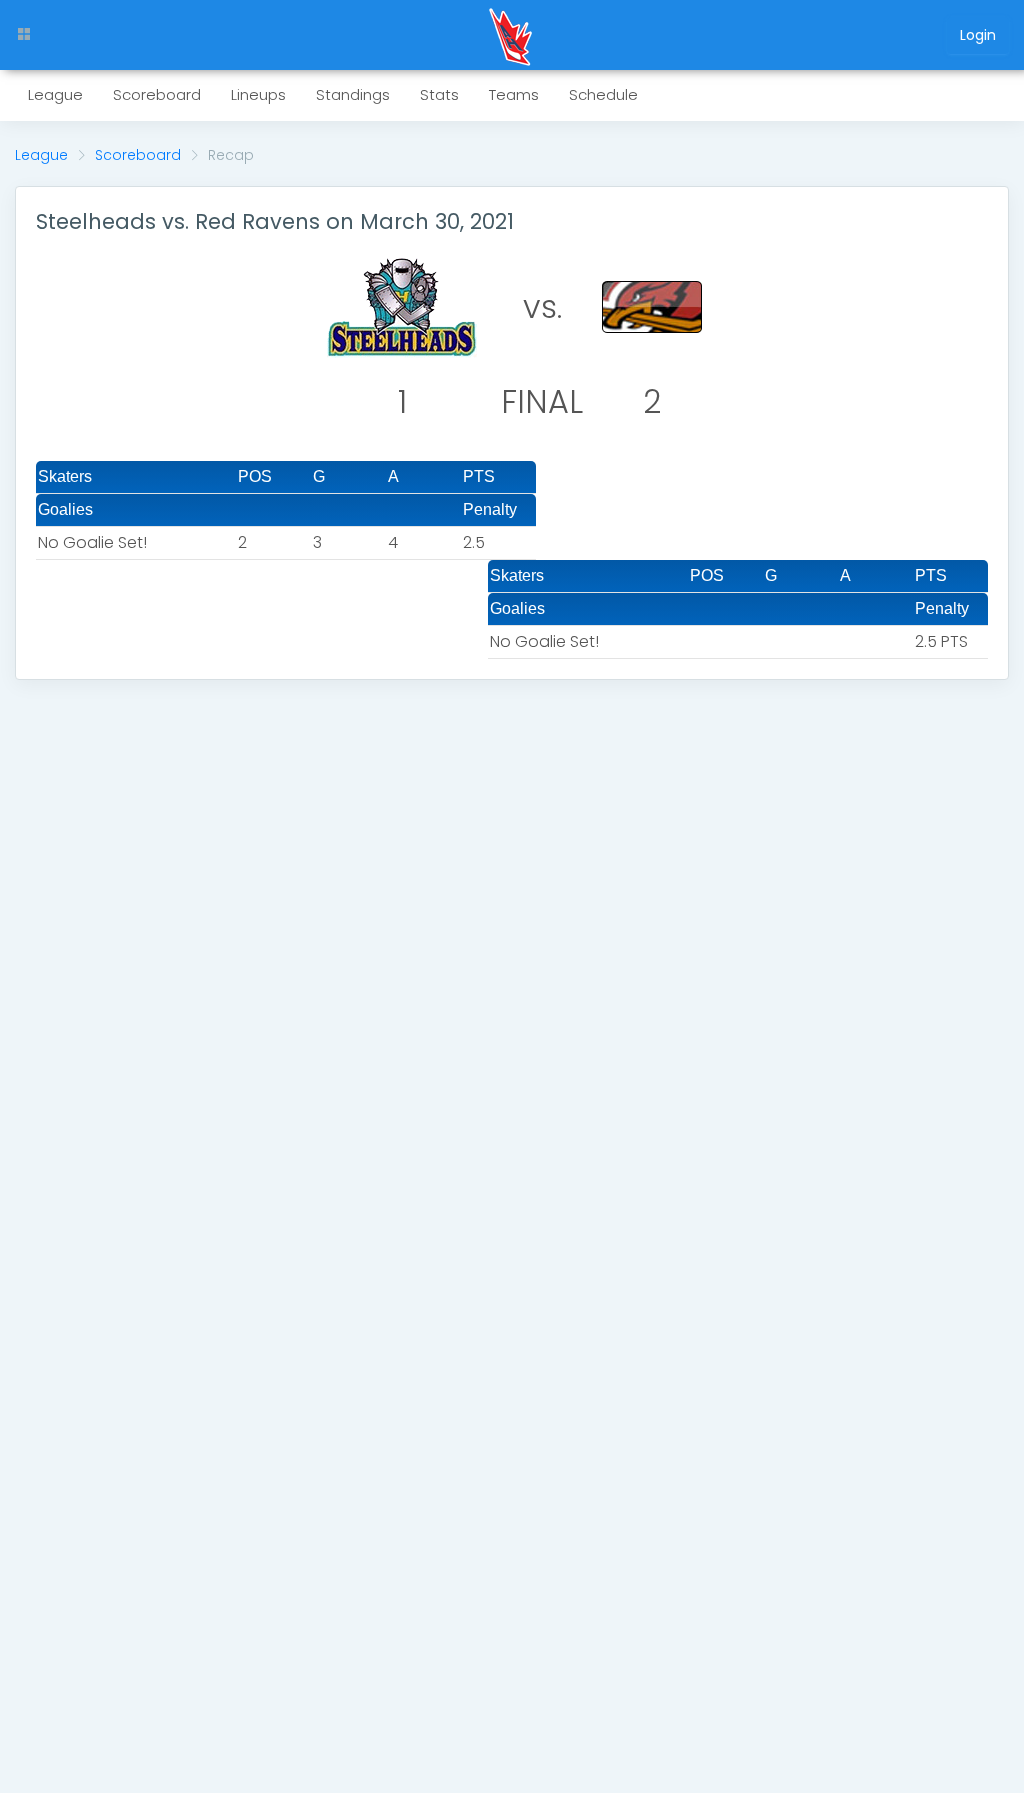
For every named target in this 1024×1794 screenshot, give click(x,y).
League (41, 155)
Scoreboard (138, 155)
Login (978, 35)
